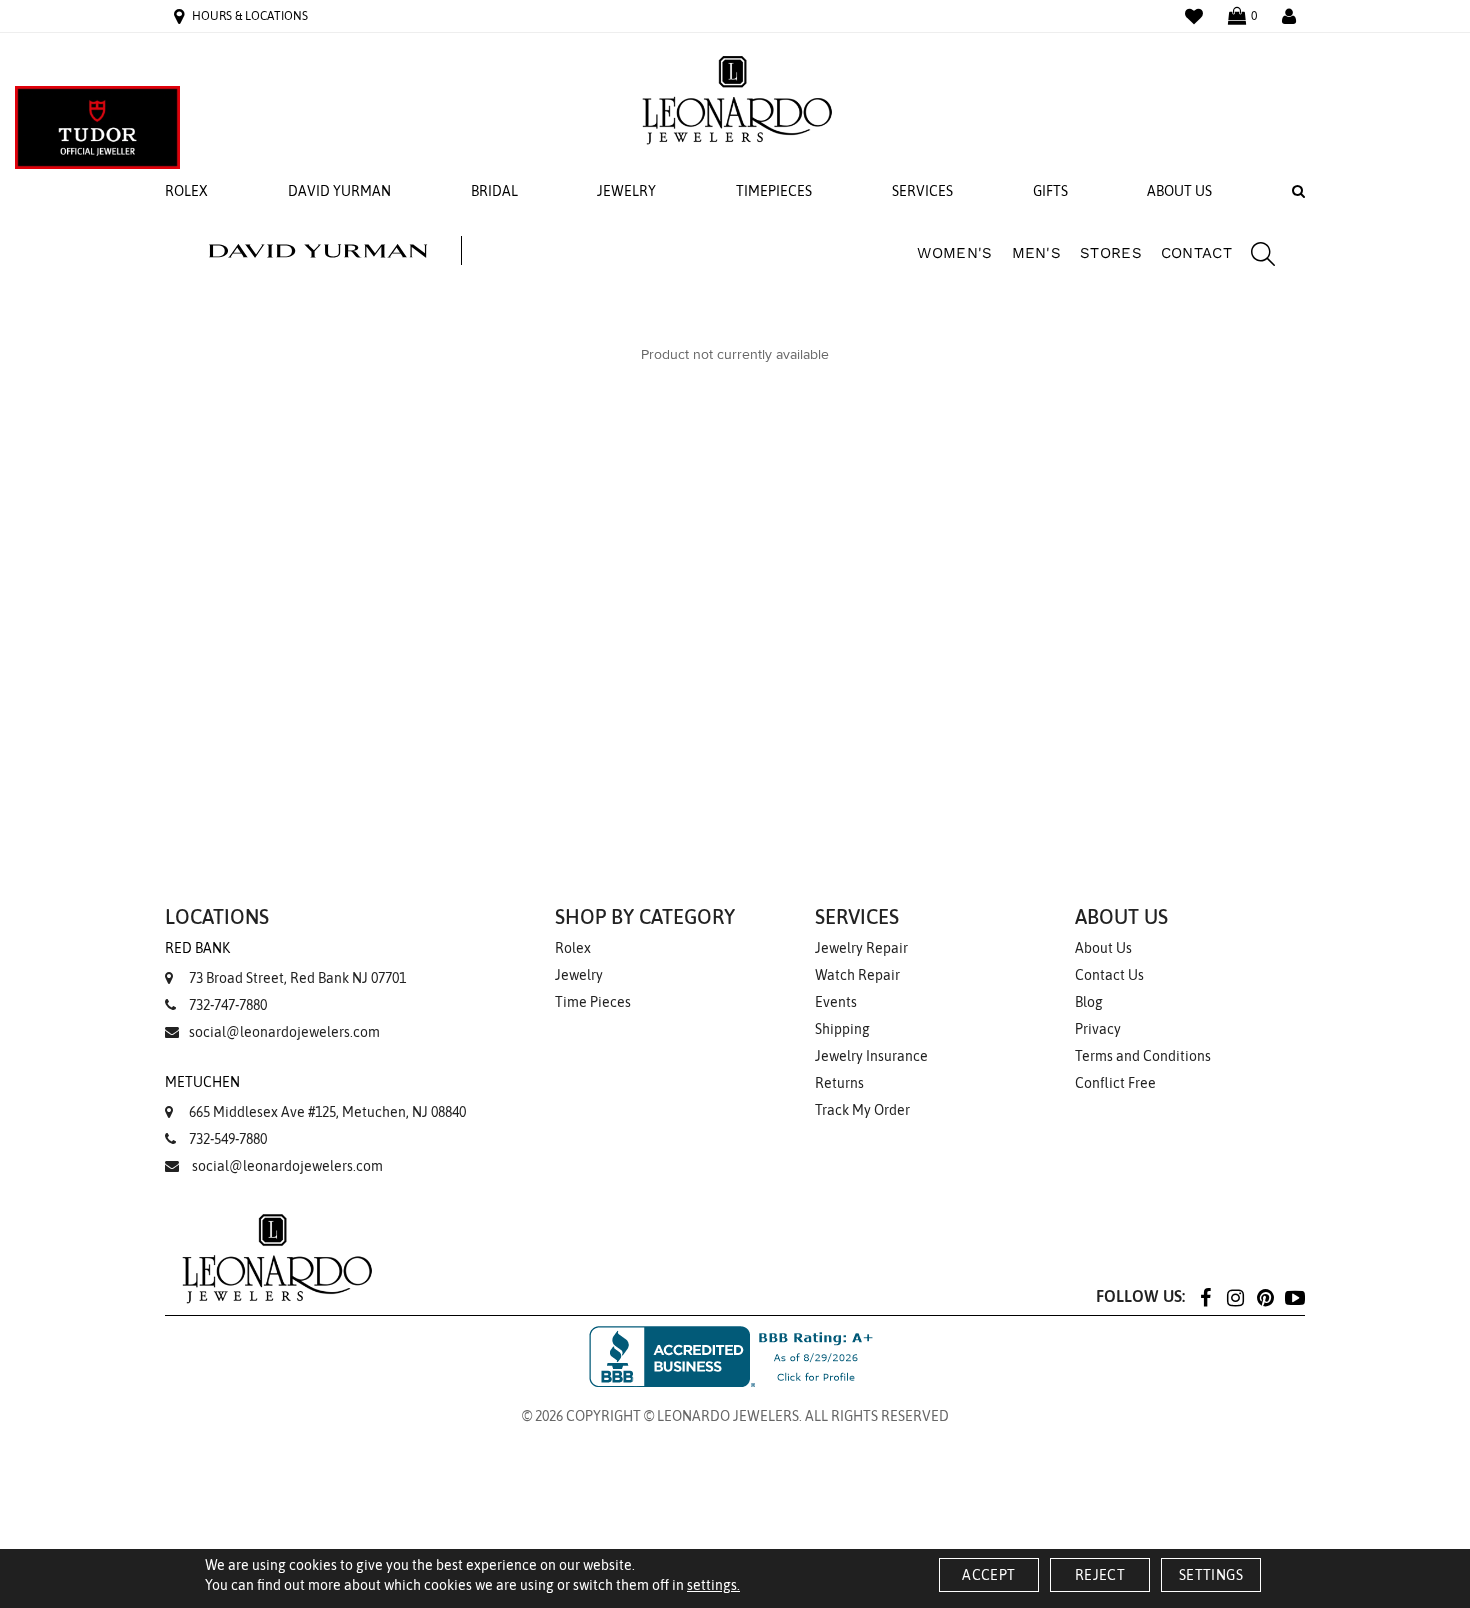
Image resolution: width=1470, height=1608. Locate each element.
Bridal (494, 191)
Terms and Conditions (1143, 1056)
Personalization (573, 848)
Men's (1037, 253)
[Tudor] (97, 127)
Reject (1100, 1575)
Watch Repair (857, 975)
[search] (1253, 257)
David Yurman (339, 191)
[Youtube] (1295, 1296)
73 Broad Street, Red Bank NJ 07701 (285, 963)
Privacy (1098, 1029)
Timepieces (774, 191)
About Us (1179, 191)
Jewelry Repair (861, 948)
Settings (1211, 1575)
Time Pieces (593, 1002)
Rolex (186, 191)
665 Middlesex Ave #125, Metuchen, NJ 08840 (315, 1097)
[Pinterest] (1265, 1296)
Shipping (842, 1029)
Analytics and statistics (587, 880)
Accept (988, 1575)
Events (836, 1002)
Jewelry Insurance (871, 1056)
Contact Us (1109, 975)
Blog (1089, 1002)
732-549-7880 (228, 1139)
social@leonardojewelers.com (284, 1032)
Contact (1196, 253)
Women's (954, 253)
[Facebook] (1205, 1296)
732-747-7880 (228, 1005)
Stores (1111, 253)
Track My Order (862, 1110)
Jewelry (626, 191)
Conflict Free (1115, 1083)
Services (922, 191)
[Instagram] (1235, 1296)
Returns (839, 1083)
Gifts (1050, 191)
